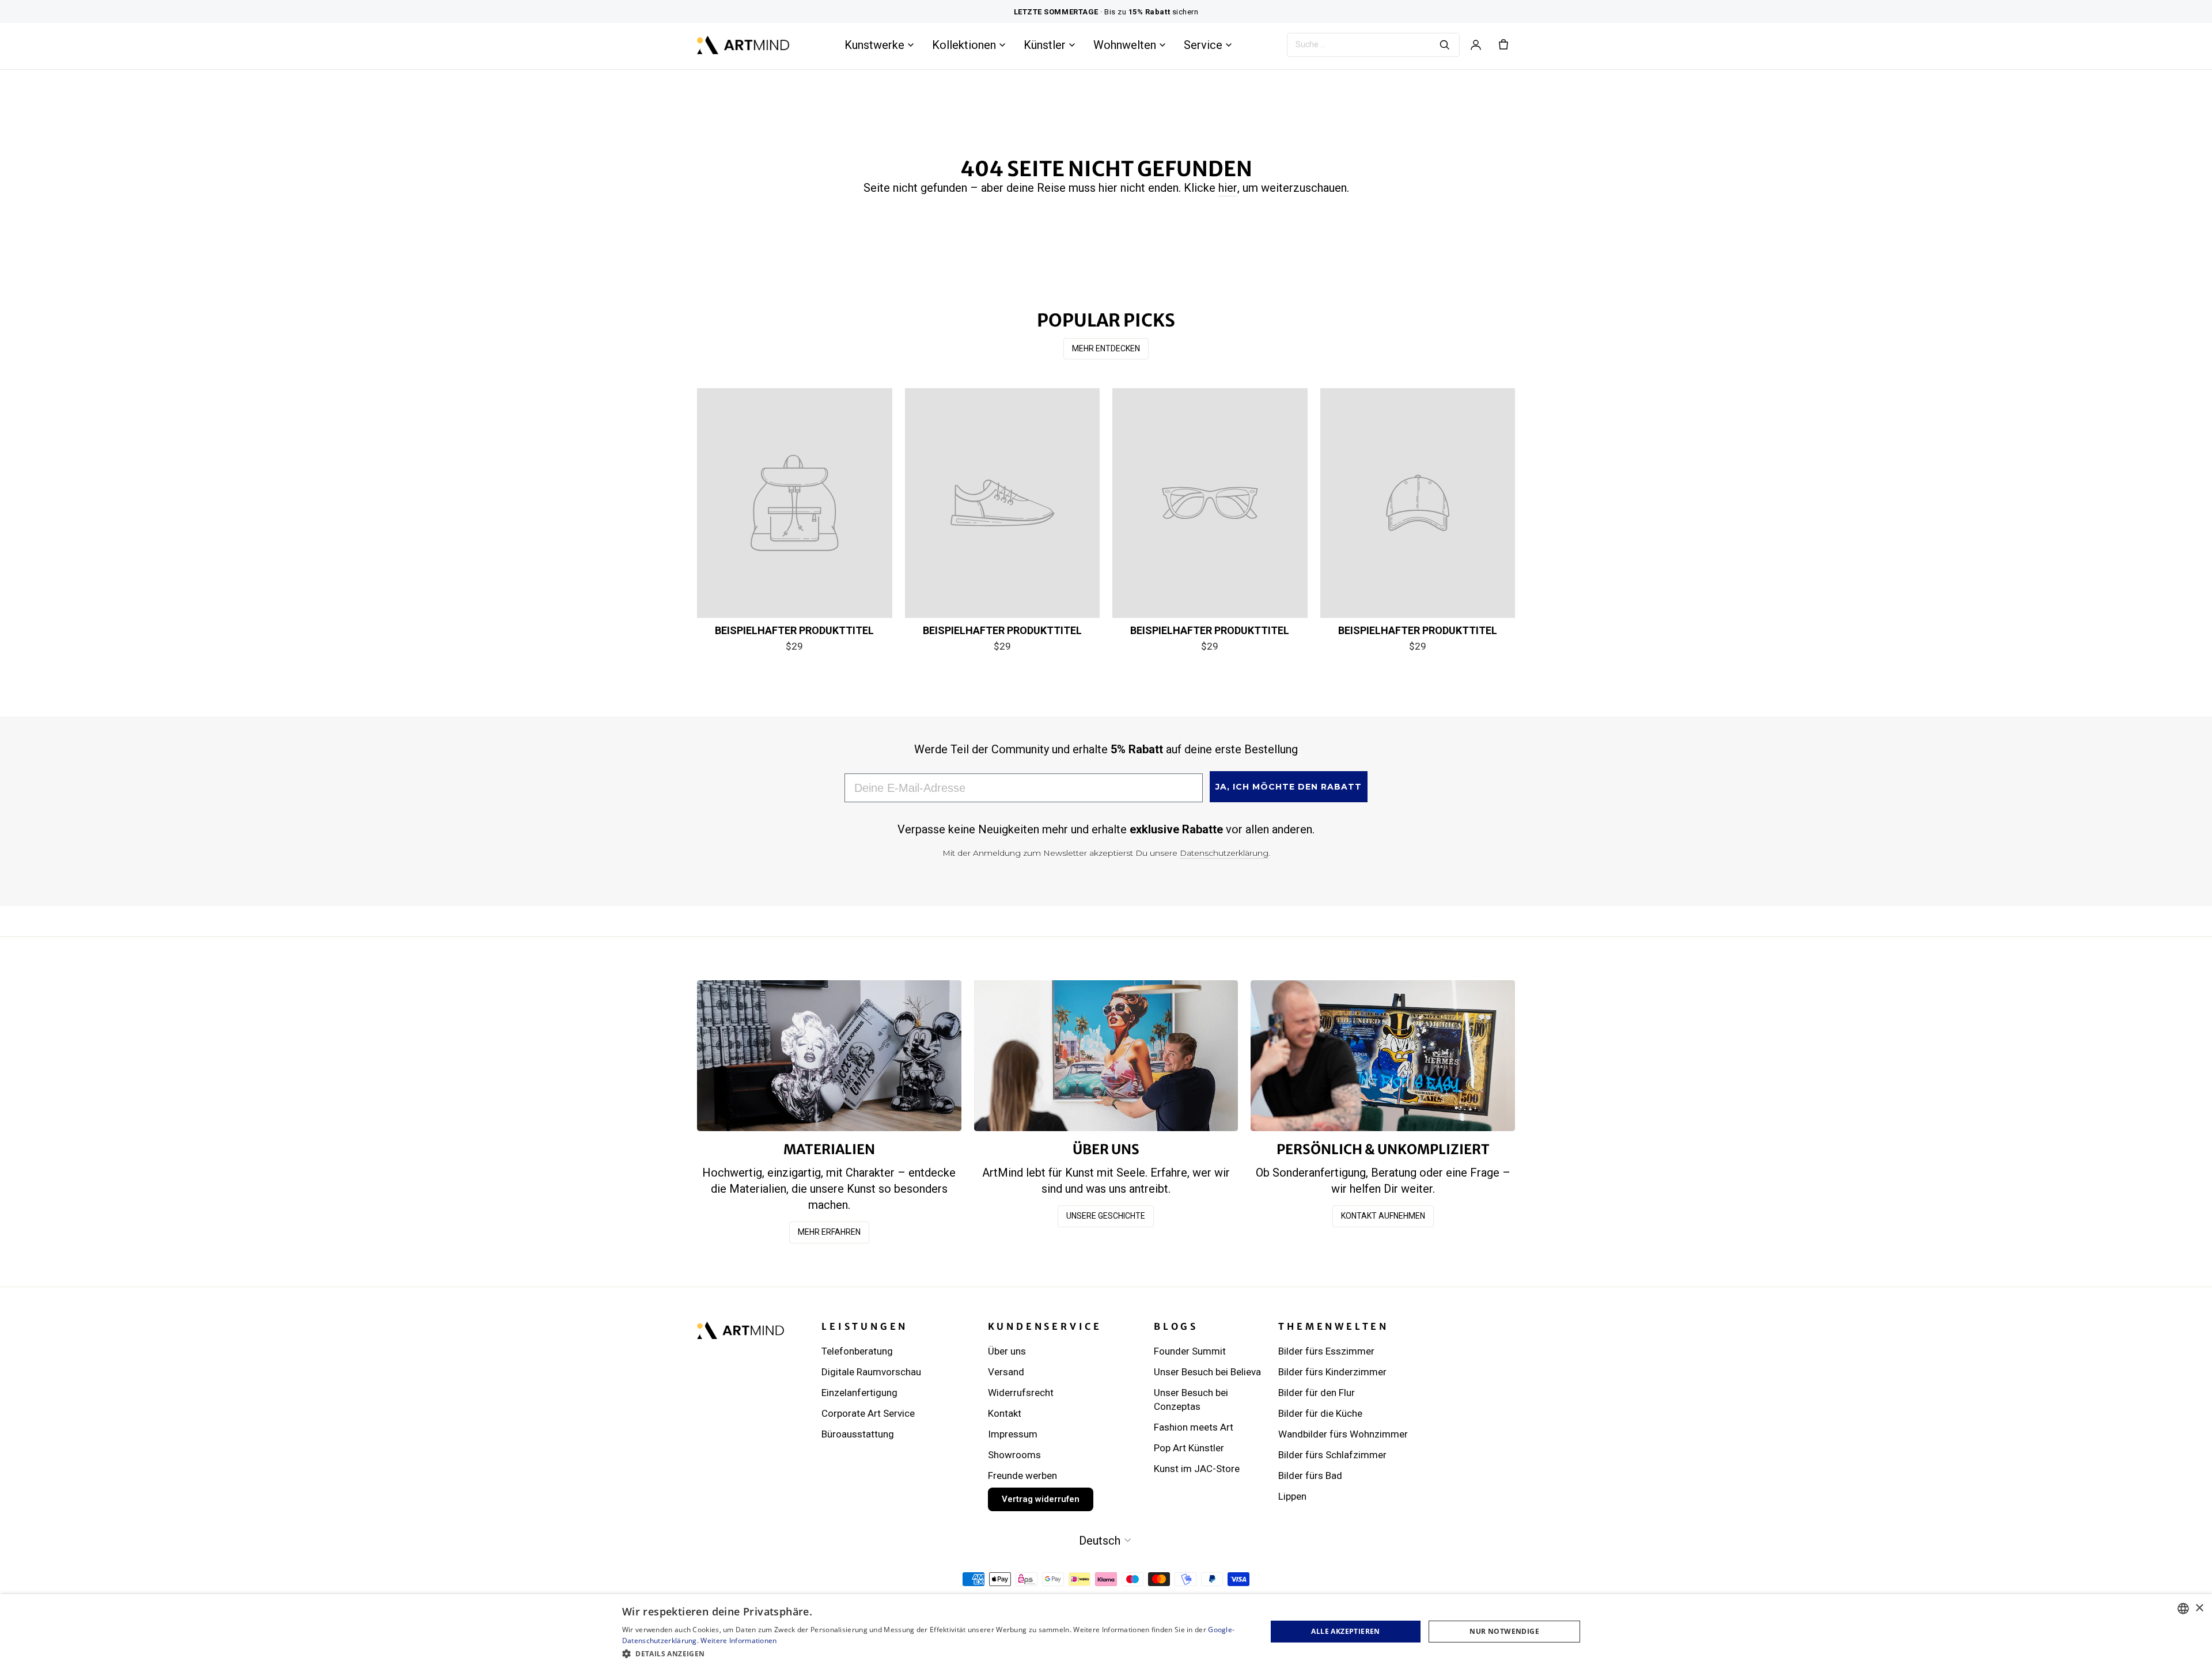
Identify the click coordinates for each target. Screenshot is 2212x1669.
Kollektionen (964, 45)
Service (1203, 45)
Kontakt (1005, 1413)
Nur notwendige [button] (1504, 1631)
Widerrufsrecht (1021, 1393)
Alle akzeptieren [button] (1345, 1631)
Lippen (1292, 1496)
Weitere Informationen (738, 1640)
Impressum (1013, 1434)
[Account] (1476, 45)
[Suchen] (1445, 45)
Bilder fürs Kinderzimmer (1332, 1372)
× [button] (2199, 1608)
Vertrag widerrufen (1041, 1499)
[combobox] (2183, 1609)
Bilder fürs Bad (1310, 1475)
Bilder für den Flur (1317, 1393)
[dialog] (1106, 1632)
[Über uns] (1106, 1055)
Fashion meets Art (1194, 1427)
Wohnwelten (1125, 45)
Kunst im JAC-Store (1197, 1469)
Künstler (1045, 45)
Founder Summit (1190, 1351)
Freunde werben (1022, 1475)
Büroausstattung (858, 1434)
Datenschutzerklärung (1224, 853)
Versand (1006, 1372)
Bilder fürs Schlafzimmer (1332, 1455)
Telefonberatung (857, 1351)
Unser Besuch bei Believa (1207, 1372)
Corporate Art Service (868, 1413)
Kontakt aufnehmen (1383, 1216)
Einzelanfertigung (859, 1393)
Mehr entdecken (1106, 348)
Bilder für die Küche (1320, 1413)
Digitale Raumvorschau (871, 1372)
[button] (935, 1653)
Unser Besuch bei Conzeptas (1191, 1399)
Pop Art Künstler (1189, 1448)
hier (1228, 188)
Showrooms (1014, 1455)
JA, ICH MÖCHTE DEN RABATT (1289, 787)
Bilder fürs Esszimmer (1326, 1351)
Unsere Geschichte (1106, 1216)
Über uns (1007, 1351)
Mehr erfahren (829, 1232)
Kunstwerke (874, 45)
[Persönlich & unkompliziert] (1383, 1055)
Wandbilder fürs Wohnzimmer (1343, 1434)
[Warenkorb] (1503, 45)
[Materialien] (829, 1055)
